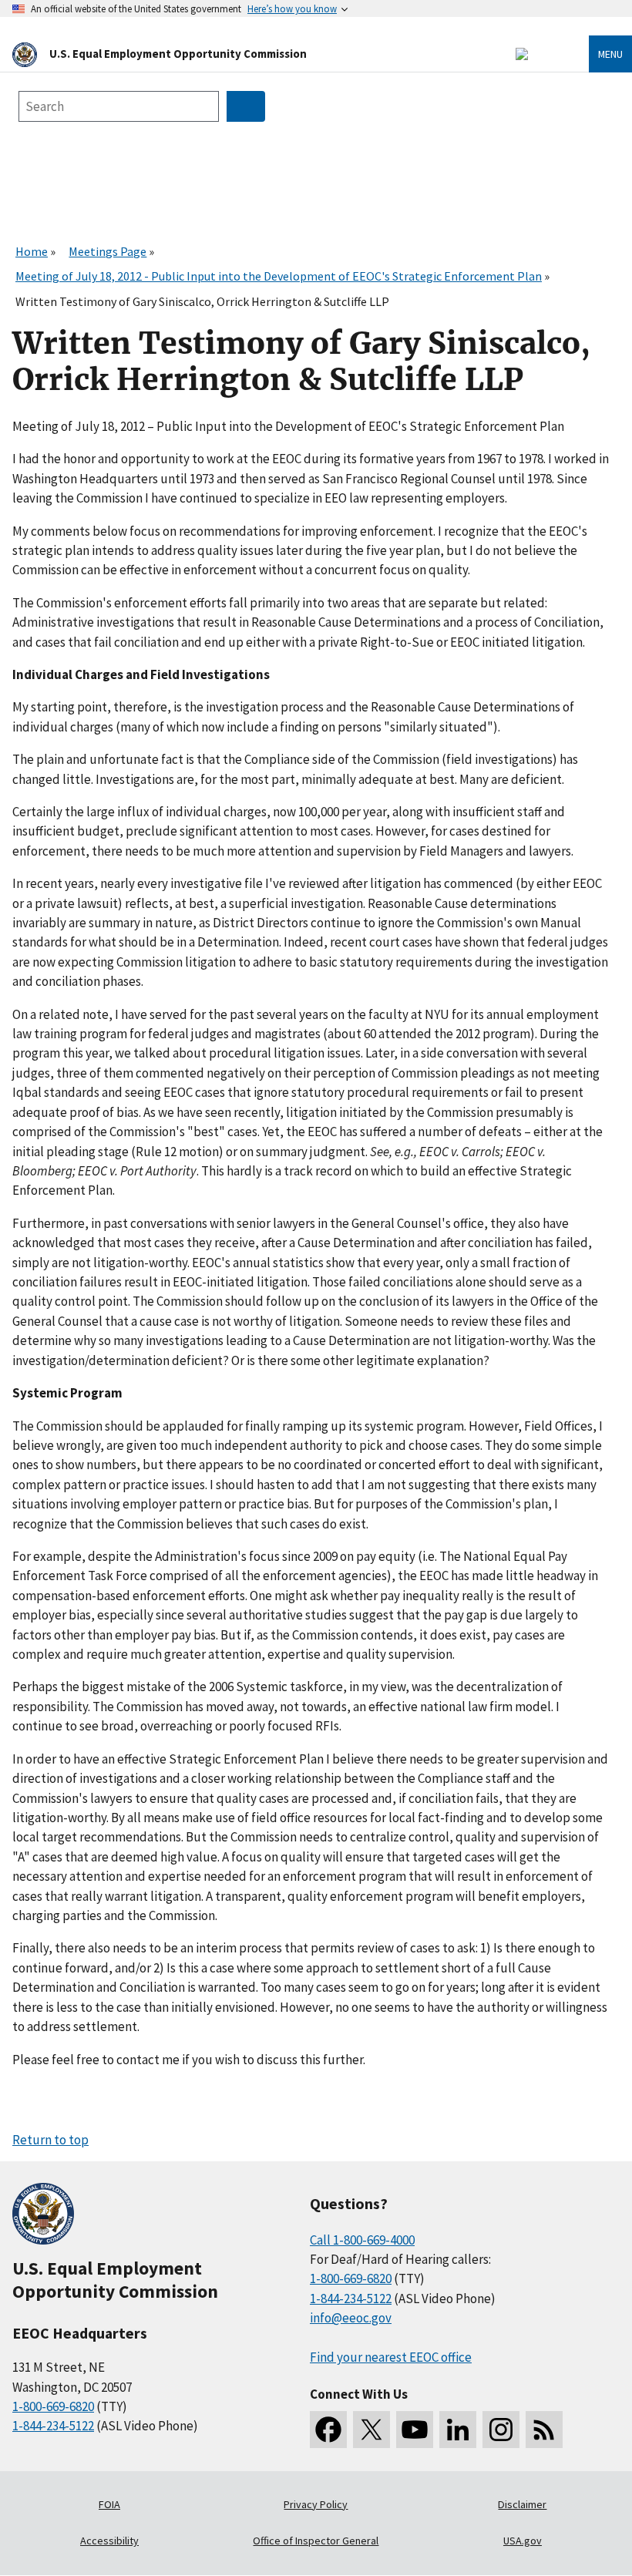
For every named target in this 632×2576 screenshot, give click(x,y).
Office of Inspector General (316, 2541)
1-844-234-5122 (53, 2426)
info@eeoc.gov (351, 2318)
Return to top (50, 2140)
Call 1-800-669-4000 (362, 2240)
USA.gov (523, 2541)
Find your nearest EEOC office (391, 2357)
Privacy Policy (316, 2504)
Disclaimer (522, 2504)
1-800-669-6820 (53, 2406)
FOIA (109, 2504)
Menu (610, 54)
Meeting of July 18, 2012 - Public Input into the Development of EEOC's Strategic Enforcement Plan (279, 276)
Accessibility (109, 2541)
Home (32, 251)
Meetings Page (108, 251)
